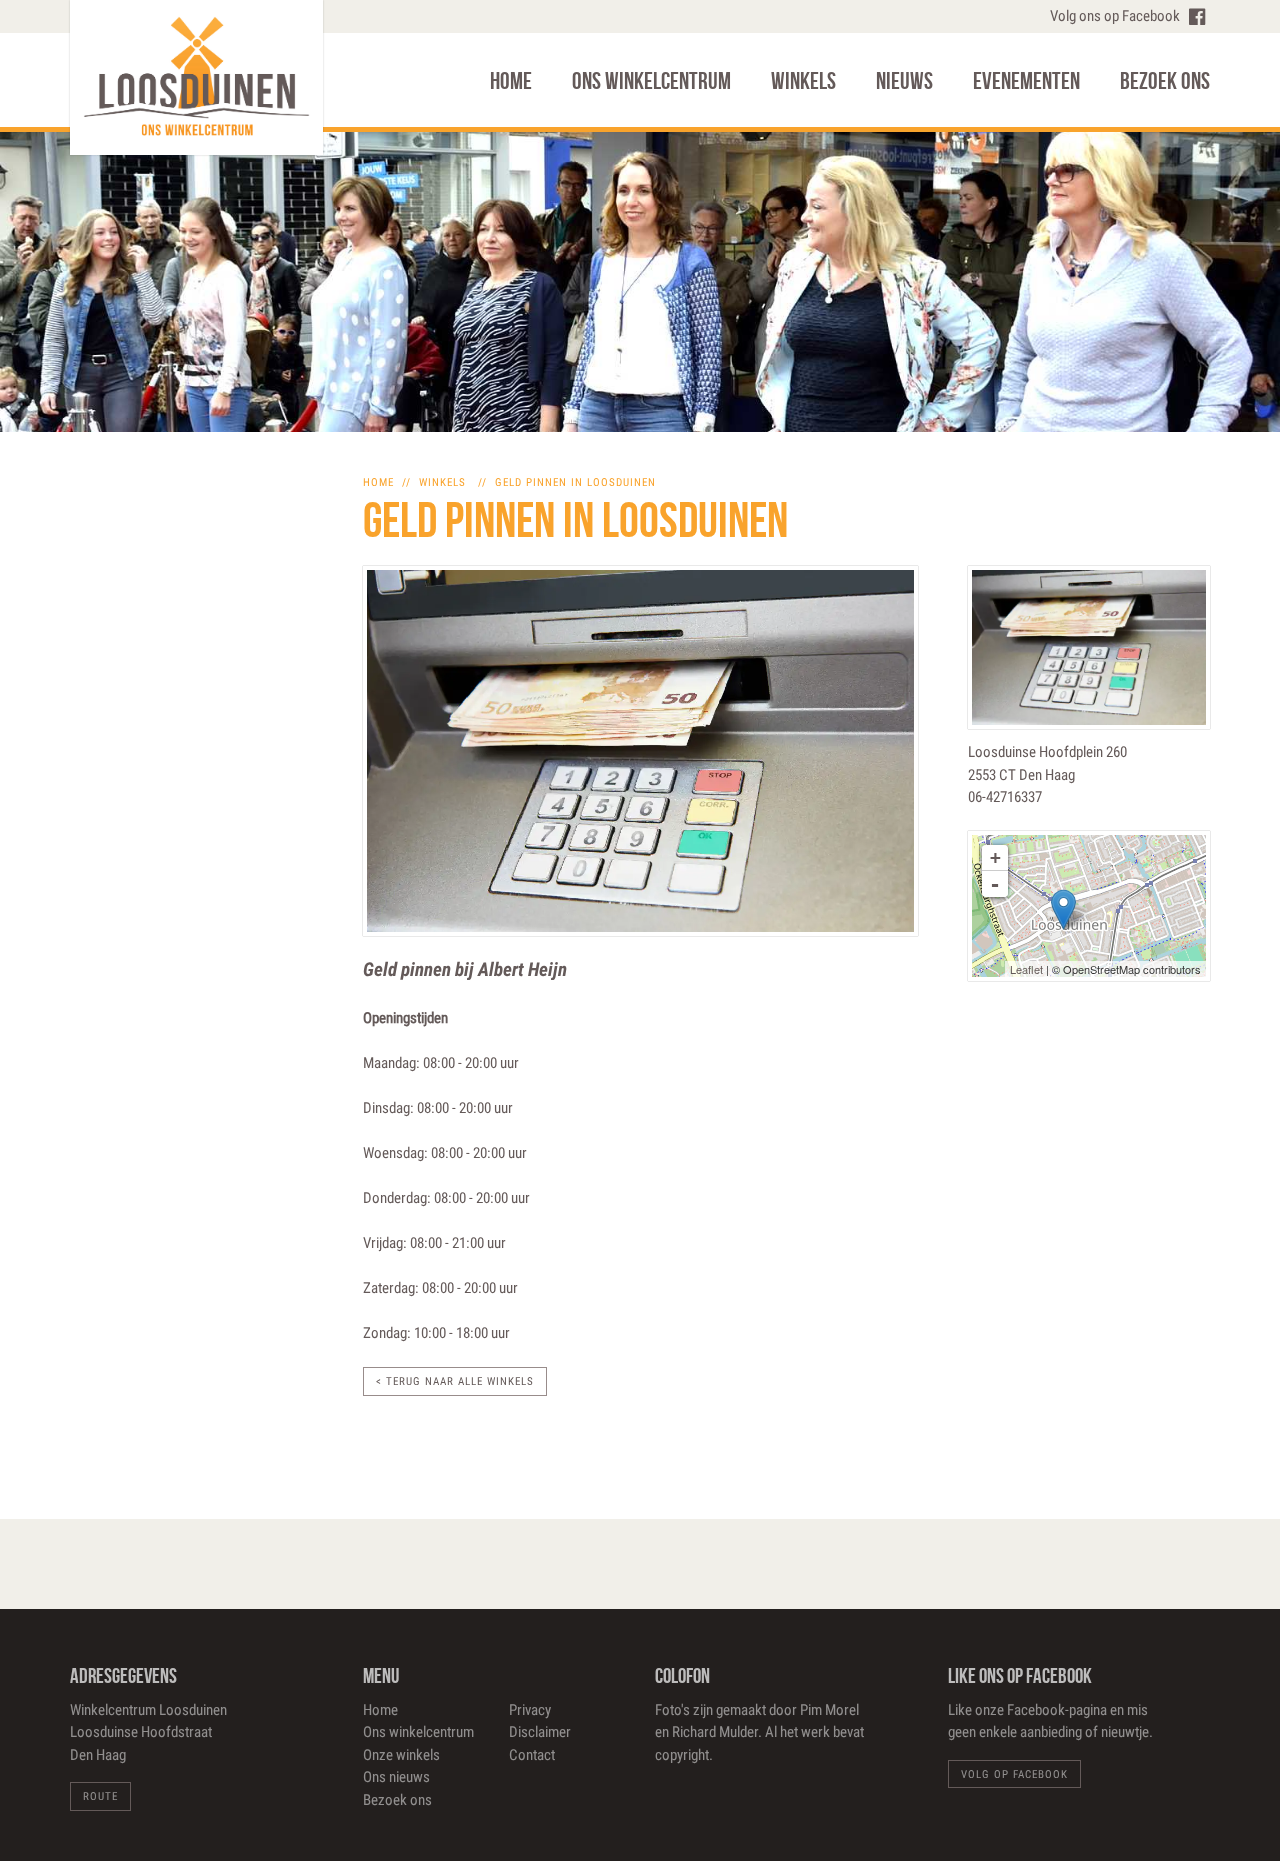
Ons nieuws (396, 1777)
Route (100, 1796)
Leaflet (1026, 969)
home (378, 482)
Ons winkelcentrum (651, 81)
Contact (532, 1755)
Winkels (803, 81)
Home (511, 81)
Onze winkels (401, 1755)
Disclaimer (540, 1732)
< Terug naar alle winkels (455, 1381)
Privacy (530, 1710)
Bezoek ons (1165, 81)
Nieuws (904, 81)
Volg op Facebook (1014, 1774)
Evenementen (1026, 81)
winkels (442, 482)
